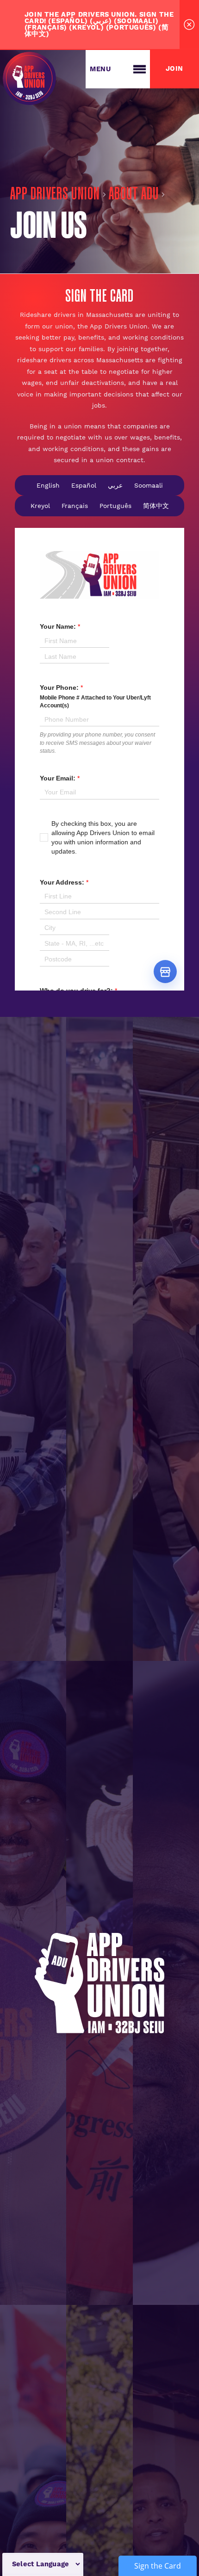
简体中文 (156, 506)
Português (115, 506)
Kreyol (40, 506)
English (48, 485)
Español (84, 485)
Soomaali (149, 485)
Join (174, 69)
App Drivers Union (55, 195)
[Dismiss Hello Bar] (189, 25)
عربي (115, 485)
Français (75, 506)
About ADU (133, 195)
